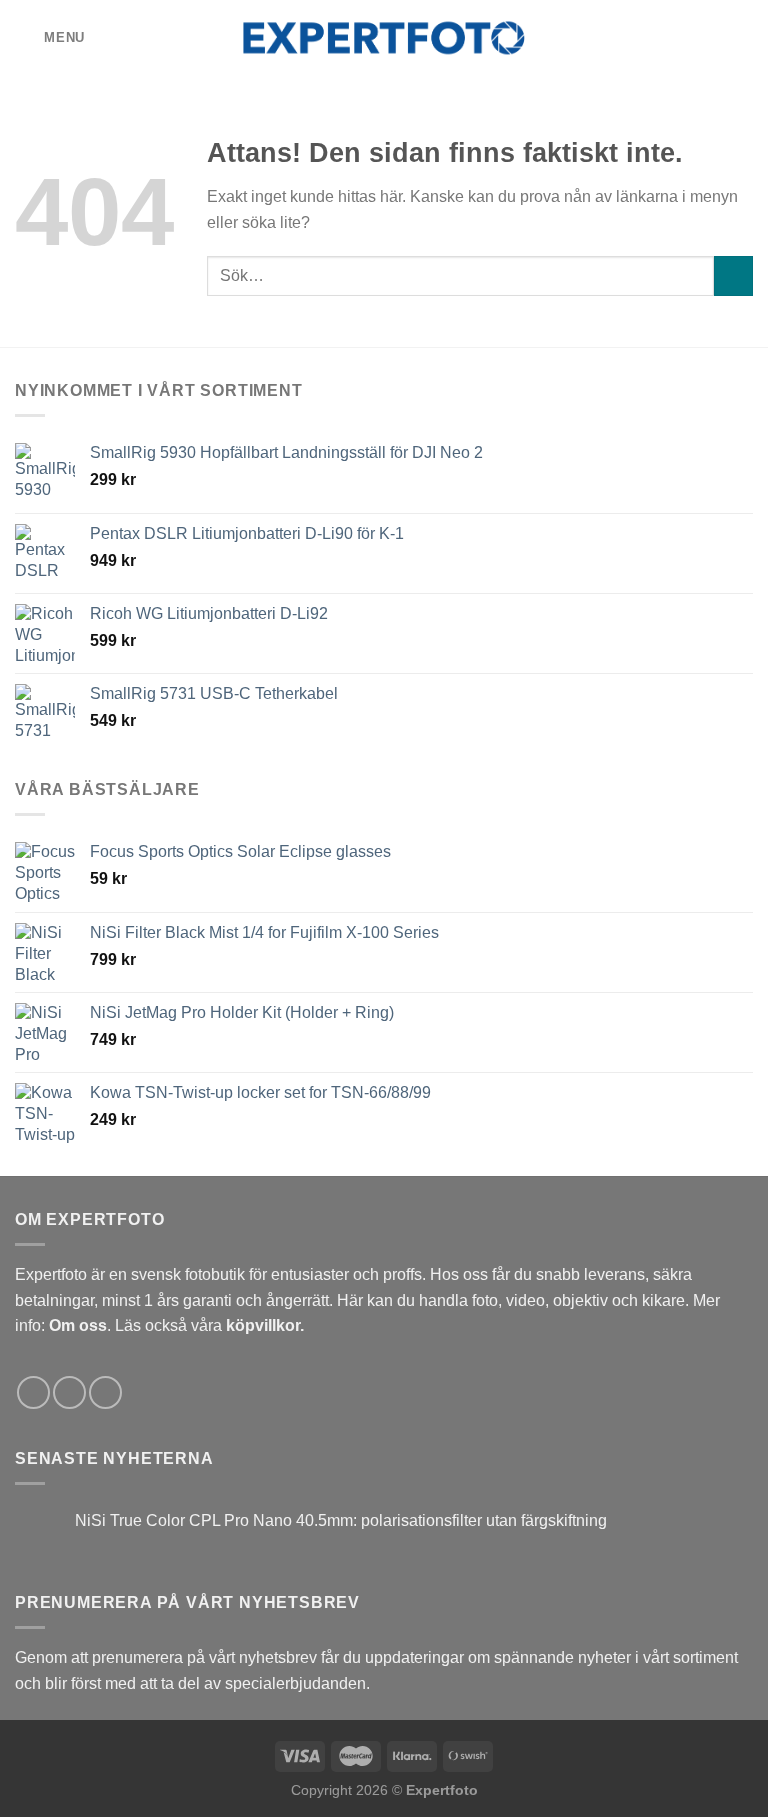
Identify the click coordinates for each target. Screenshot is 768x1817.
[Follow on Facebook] (33, 1392)
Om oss (78, 1325)
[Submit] (733, 275)
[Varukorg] (743, 38)
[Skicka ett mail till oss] (105, 1392)
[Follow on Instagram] (69, 1392)
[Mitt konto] (709, 38)
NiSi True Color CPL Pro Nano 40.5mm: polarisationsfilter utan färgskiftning (341, 1520)
